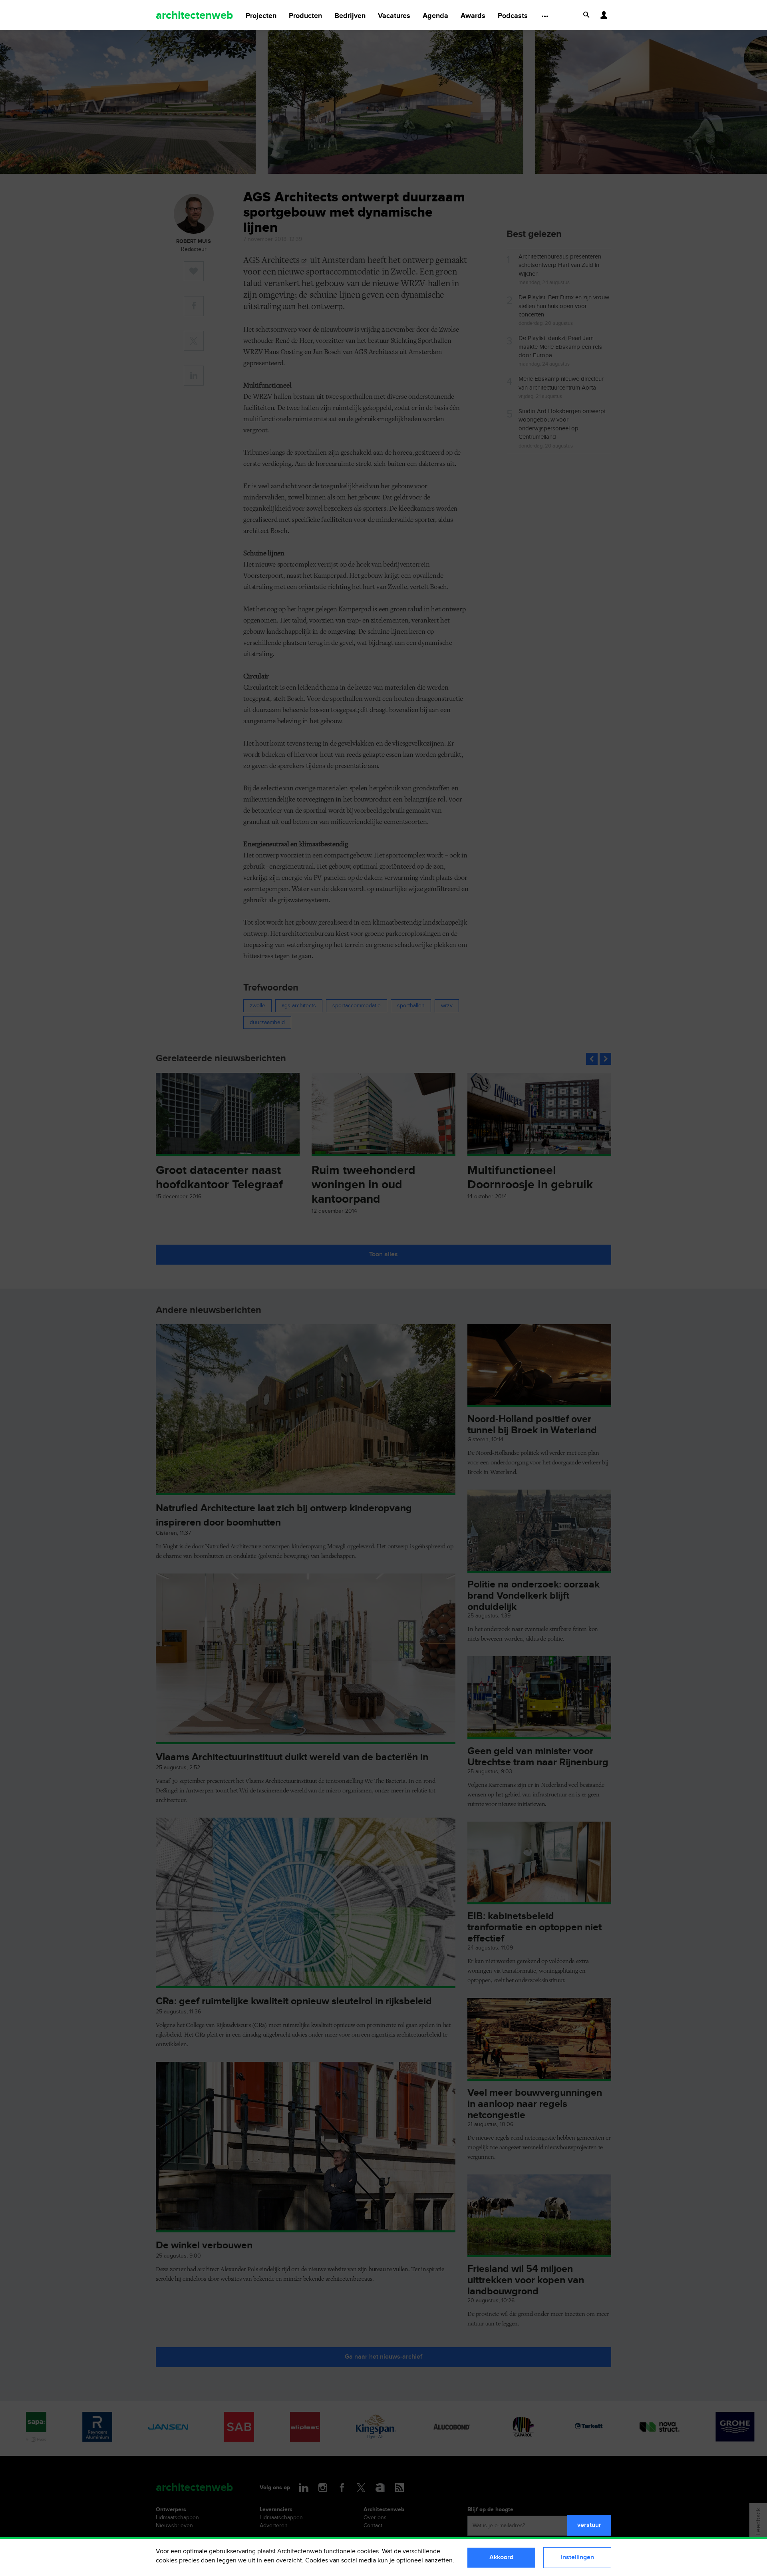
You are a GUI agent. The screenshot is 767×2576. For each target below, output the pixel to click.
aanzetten (439, 2561)
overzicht (289, 2561)
